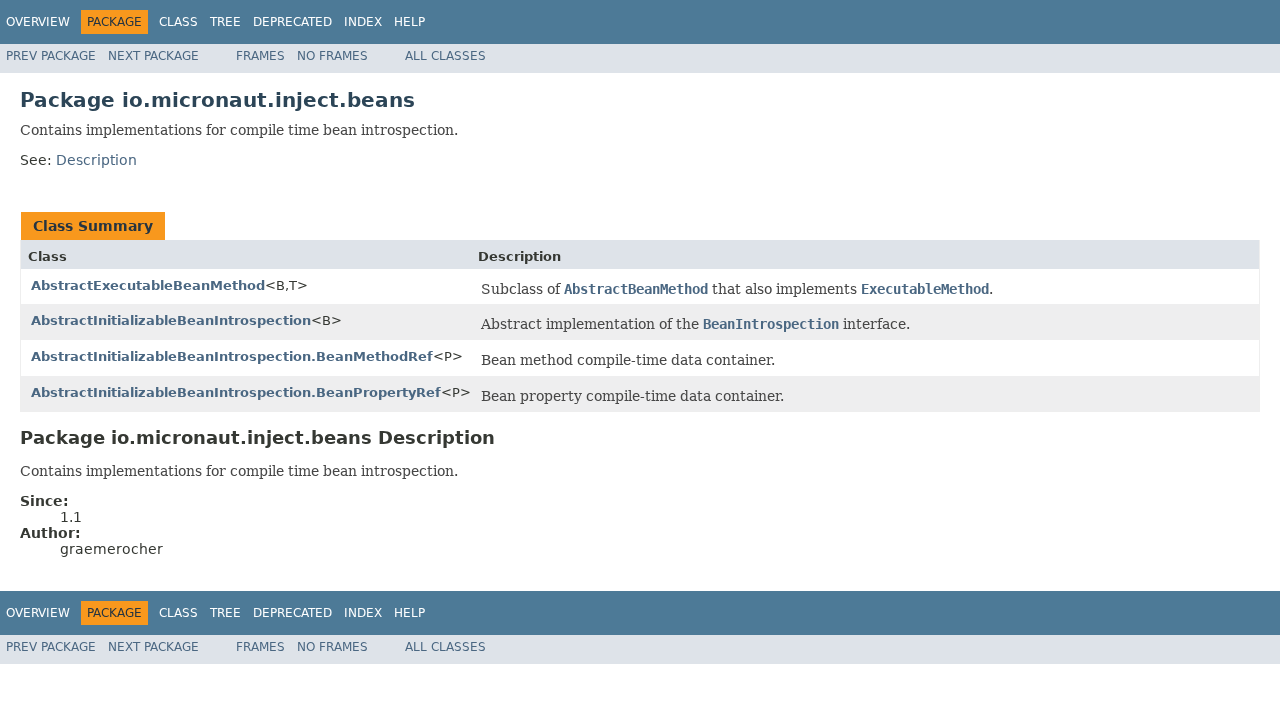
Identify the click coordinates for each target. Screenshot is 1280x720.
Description (96, 160)
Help (409, 22)
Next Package (153, 56)
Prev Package (51, 56)
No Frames (332, 56)
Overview (38, 22)
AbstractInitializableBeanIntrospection (171, 320)
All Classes (445, 56)
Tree (225, 22)
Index (363, 22)
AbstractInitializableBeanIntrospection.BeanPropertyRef (236, 392)
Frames (260, 56)
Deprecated (292, 22)
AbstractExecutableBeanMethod (148, 285)
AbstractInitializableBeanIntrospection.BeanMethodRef (232, 356)
